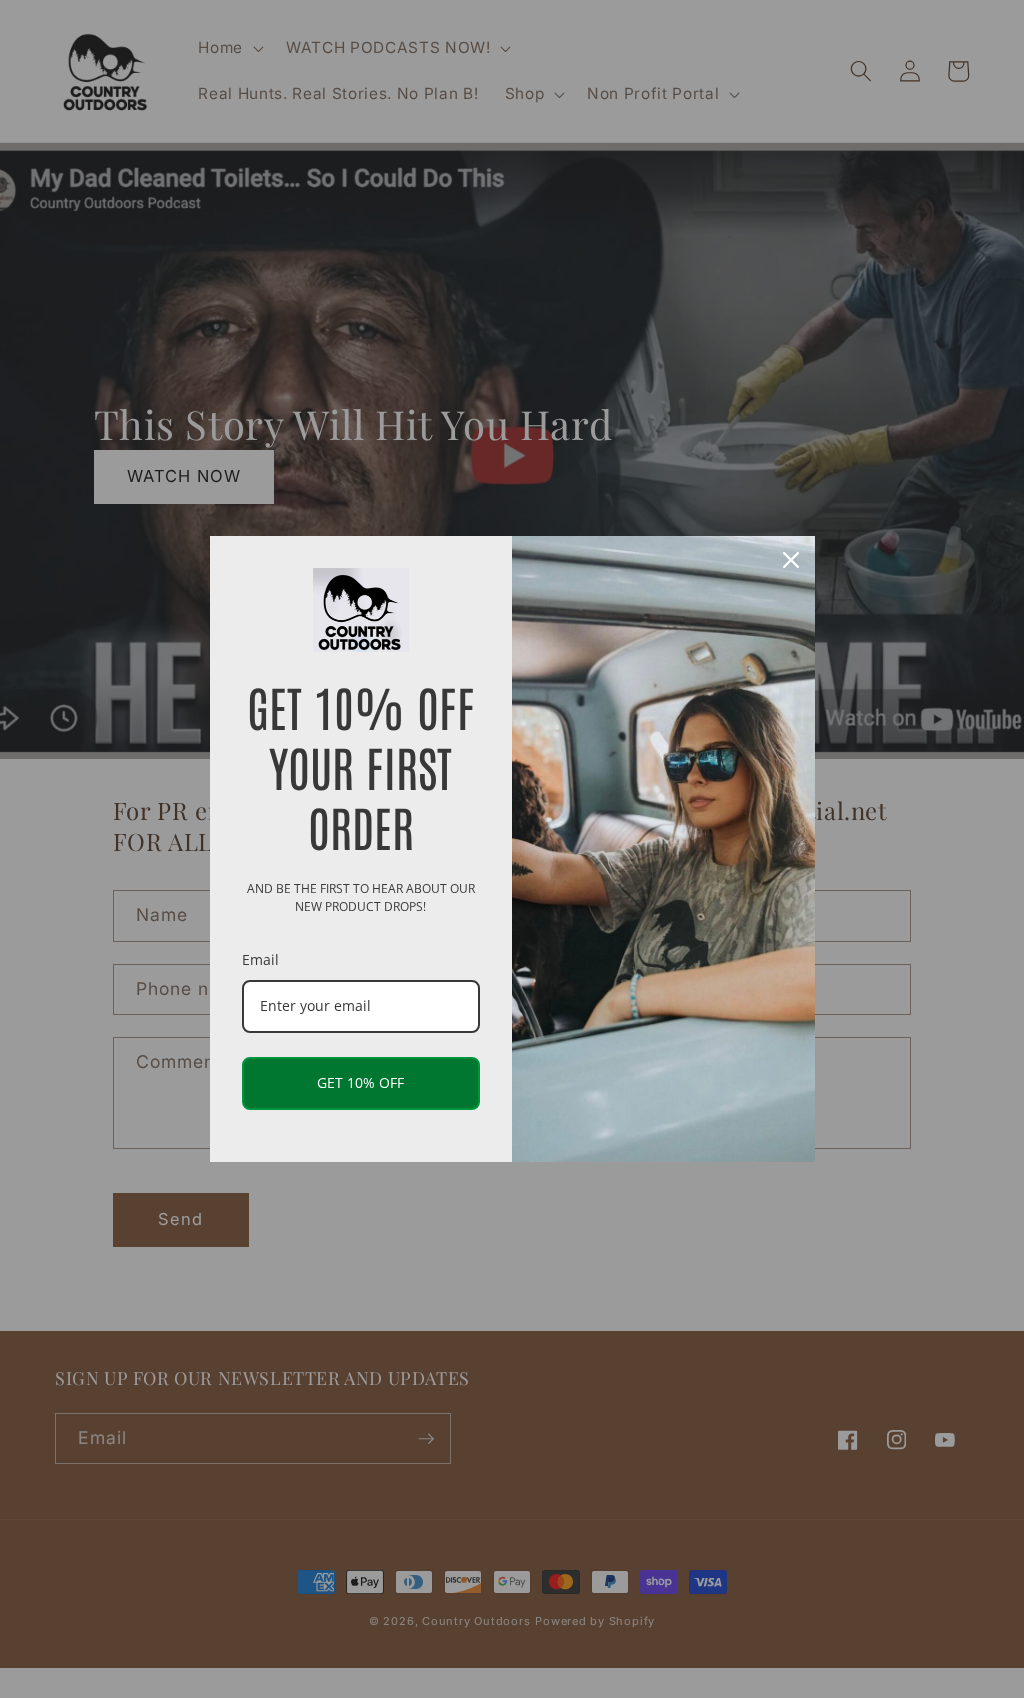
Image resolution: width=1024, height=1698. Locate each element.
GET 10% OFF (360, 1082)
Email (260, 959)
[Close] (791, 560)
